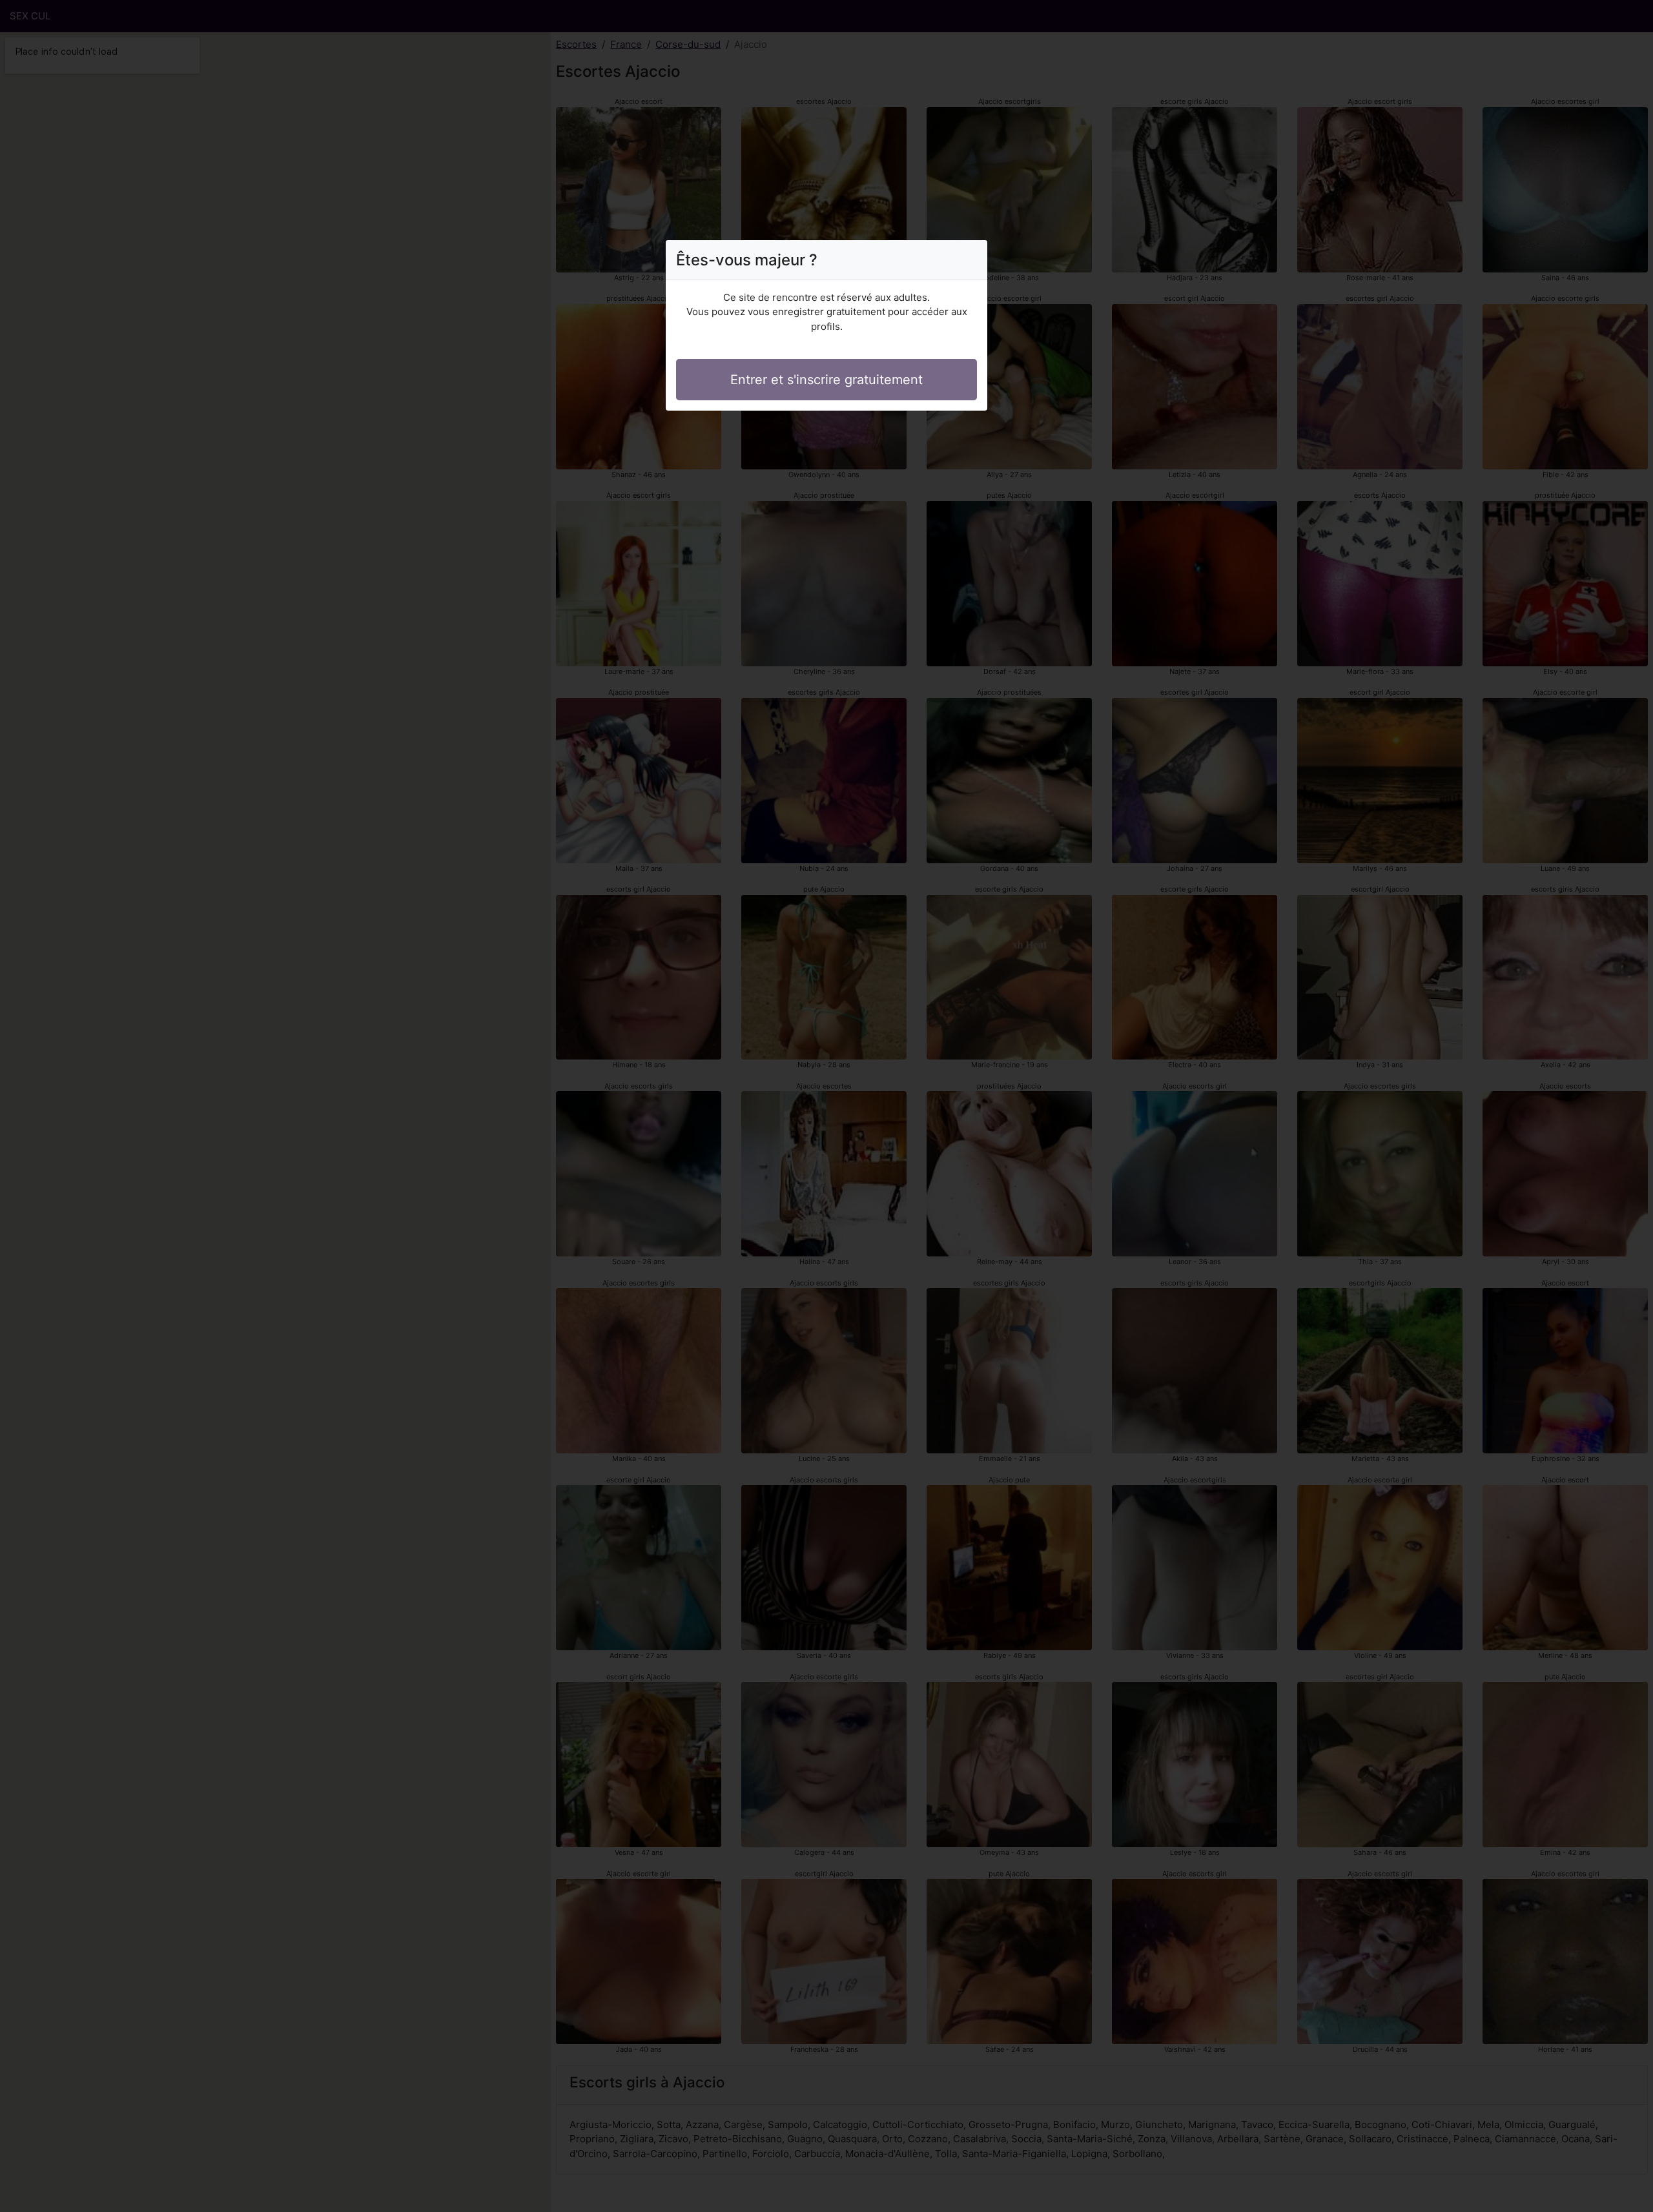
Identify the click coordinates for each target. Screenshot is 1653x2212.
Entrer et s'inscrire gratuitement (826, 380)
